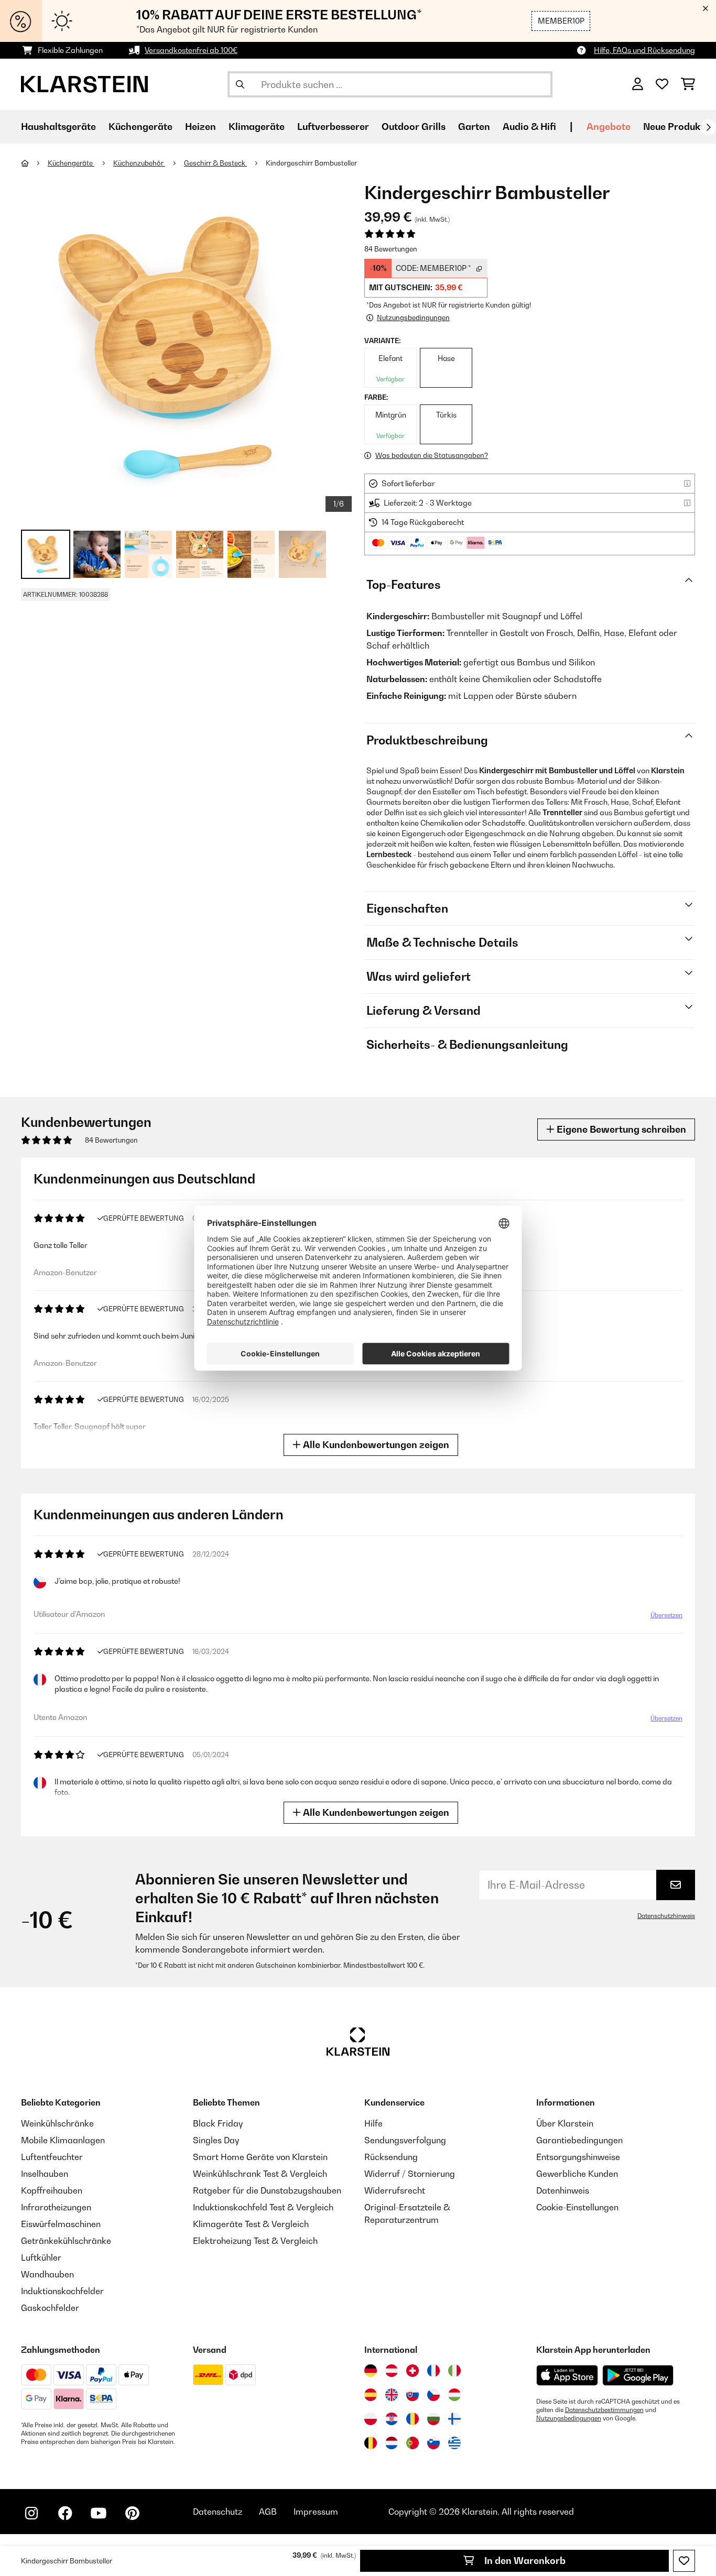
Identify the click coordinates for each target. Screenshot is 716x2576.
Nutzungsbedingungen (569, 2418)
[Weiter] (708, 127)
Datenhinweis (563, 2190)
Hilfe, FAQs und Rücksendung (644, 50)
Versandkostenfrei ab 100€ (191, 50)
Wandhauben (47, 2274)
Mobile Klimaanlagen (63, 2140)
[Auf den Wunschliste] (684, 2561)
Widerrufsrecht (395, 2190)
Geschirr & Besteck (215, 163)
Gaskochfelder (50, 2308)
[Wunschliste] (662, 84)
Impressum (316, 2512)
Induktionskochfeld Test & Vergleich (263, 2207)
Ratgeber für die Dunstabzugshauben (267, 2190)
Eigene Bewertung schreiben (620, 1129)
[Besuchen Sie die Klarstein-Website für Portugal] (413, 2443)
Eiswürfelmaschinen (61, 2224)
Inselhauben (45, 2174)
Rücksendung (391, 2157)
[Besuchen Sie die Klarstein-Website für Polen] (371, 2419)
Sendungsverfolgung (405, 2140)
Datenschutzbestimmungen (604, 2410)
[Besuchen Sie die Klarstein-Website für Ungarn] (454, 2395)
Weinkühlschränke (57, 2123)
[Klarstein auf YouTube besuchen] (99, 2513)
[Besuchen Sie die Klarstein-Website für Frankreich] (433, 2371)
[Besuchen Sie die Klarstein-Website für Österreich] (392, 2371)
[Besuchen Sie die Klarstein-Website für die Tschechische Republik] (433, 2395)
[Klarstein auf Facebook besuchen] (65, 2513)
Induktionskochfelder (62, 2291)
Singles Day (216, 2140)
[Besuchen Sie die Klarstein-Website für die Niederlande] (392, 2443)
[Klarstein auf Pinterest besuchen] (132, 2513)
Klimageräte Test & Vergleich (251, 2224)
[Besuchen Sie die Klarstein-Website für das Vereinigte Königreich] (392, 2395)
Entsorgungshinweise (578, 2157)
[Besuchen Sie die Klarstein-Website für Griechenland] (454, 2443)
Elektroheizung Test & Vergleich (255, 2241)
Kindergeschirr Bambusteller (311, 163)
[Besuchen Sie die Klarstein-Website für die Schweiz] (413, 2371)
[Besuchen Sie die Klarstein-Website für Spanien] (371, 2395)
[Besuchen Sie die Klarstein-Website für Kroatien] (392, 2419)
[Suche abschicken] (240, 84)
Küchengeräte (71, 163)
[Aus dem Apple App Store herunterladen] (567, 2375)
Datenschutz (218, 2512)
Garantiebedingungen (579, 2140)
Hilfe (373, 2123)
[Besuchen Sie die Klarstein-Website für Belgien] (371, 2443)
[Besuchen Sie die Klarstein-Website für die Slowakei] (413, 2395)
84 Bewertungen (391, 249)
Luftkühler (41, 2257)
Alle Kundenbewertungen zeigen (375, 1445)
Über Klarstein (565, 2123)
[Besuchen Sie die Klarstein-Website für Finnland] (454, 2419)
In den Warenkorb (524, 2561)
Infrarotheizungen (56, 2207)
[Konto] (638, 84)
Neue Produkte (676, 127)
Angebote (609, 127)
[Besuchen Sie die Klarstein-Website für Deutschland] (371, 2371)
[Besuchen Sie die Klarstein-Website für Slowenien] (433, 2443)
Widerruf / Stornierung (410, 2174)
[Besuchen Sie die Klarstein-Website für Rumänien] (413, 2419)
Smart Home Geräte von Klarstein (260, 2157)
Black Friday (218, 2123)
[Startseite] (34, 163)
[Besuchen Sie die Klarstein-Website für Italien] (454, 2371)
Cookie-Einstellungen (577, 2207)
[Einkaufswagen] (688, 84)
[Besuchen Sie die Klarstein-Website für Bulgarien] (433, 2419)
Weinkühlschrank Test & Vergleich (260, 2174)
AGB (268, 2512)
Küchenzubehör (139, 163)
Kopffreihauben (52, 2190)
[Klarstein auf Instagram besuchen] (31, 2513)
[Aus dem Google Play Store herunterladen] (638, 2375)
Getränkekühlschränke (66, 2241)
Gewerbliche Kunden (577, 2174)
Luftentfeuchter (52, 2157)
